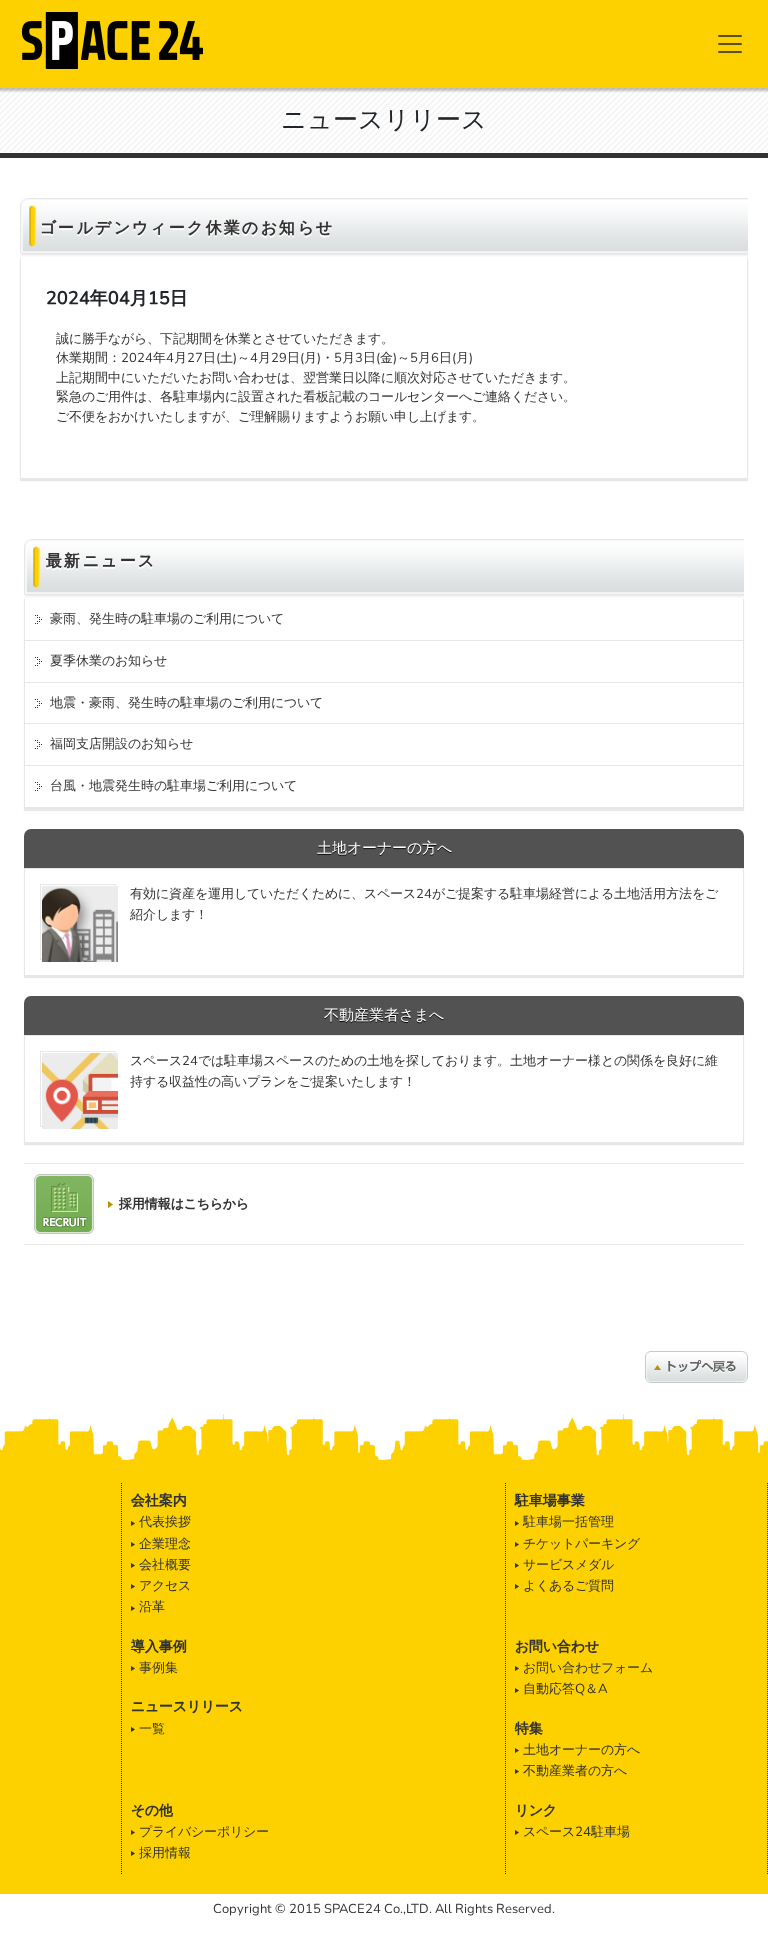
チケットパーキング (581, 1544)
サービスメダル (568, 1565)
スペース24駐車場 (576, 1832)
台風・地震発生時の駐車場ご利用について (173, 786)
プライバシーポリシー (204, 1832)
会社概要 (165, 1565)
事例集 (158, 1668)
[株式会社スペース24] (113, 37)
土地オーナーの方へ (581, 1750)
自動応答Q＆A (565, 1689)
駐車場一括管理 (568, 1522)
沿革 (152, 1607)
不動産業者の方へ (575, 1771)
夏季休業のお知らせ (108, 661)
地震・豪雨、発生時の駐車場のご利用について (186, 703)
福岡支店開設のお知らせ (121, 744)
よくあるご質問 (568, 1586)
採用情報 (165, 1853)
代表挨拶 (165, 1522)
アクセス (165, 1586)
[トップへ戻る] (696, 1366)
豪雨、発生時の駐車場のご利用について (167, 619)
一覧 (152, 1729)
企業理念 (165, 1544)
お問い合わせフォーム (588, 1668)
